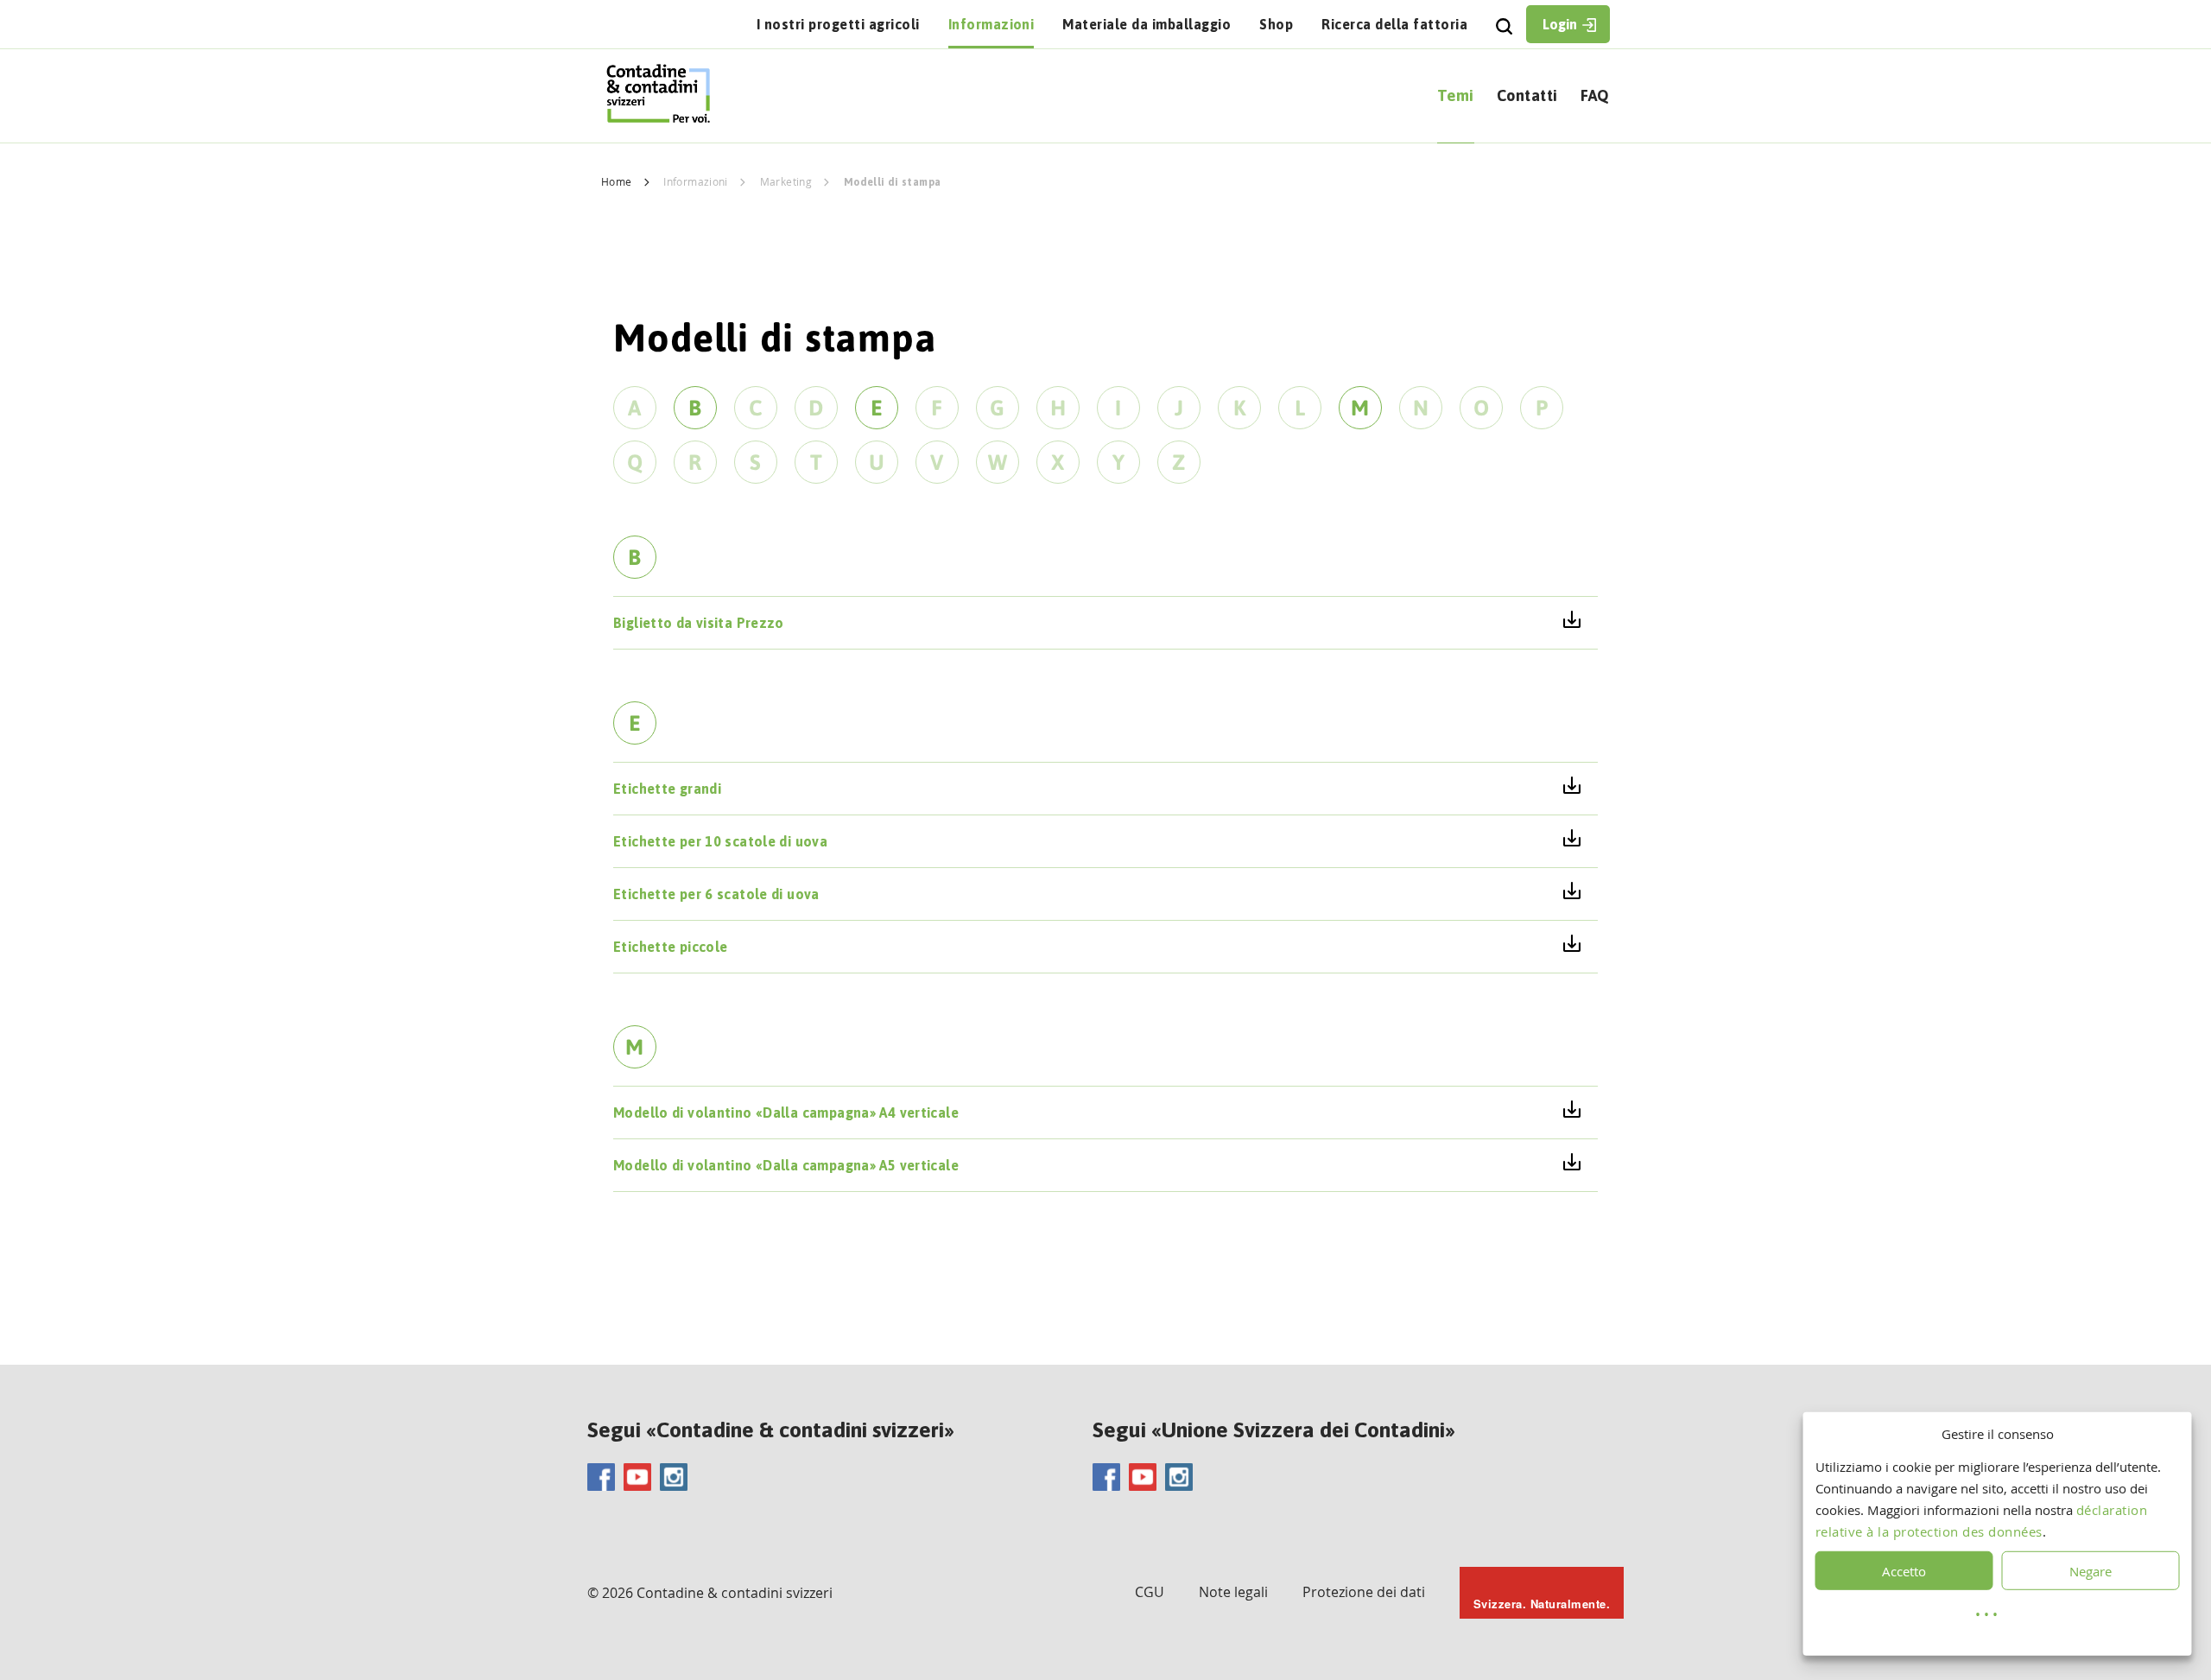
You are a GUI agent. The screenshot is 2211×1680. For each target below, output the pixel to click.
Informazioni (991, 24)
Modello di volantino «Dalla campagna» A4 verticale (786, 1113)
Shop (1276, 24)
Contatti (1527, 95)
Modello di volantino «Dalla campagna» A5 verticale (786, 1165)
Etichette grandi (667, 789)
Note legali (1233, 1592)
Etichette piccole (670, 947)
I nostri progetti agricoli (838, 24)
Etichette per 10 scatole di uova (720, 841)
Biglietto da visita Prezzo (699, 623)
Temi (1456, 95)
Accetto (1904, 1571)
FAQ (1595, 95)
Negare (2091, 1571)
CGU (1150, 1592)
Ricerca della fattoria (1394, 24)
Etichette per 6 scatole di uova (716, 894)
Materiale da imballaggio (1147, 24)
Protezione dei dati (1364, 1592)
